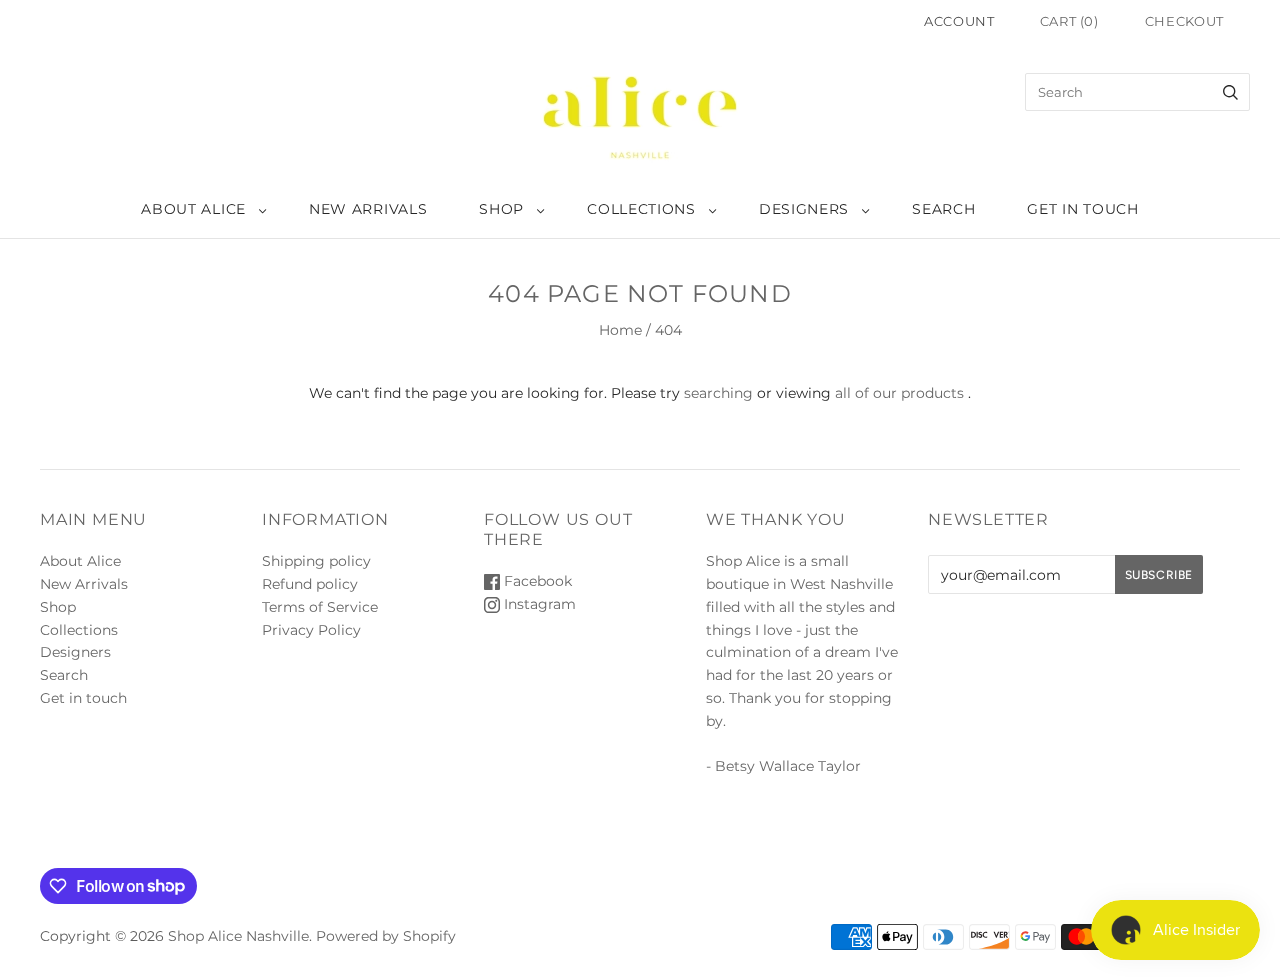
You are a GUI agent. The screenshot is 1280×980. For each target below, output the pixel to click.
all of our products (899, 393)
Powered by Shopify (386, 936)
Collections (641, 209)
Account (959, 21)
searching (718, 393)
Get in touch (1082, 209)
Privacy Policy (311, 630)
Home (620, 330)
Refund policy (310, 584)
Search (943, 209)
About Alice (193, 209)
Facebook (536, 581)
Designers (804, 209)
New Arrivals (368, 209)
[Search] (1230, 92)
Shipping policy (316, 561)
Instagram (538, 604)
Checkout (1184, 21)
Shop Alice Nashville (238, 936)
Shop (501, 209)
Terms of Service (320, 607)
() (1069, 21)
